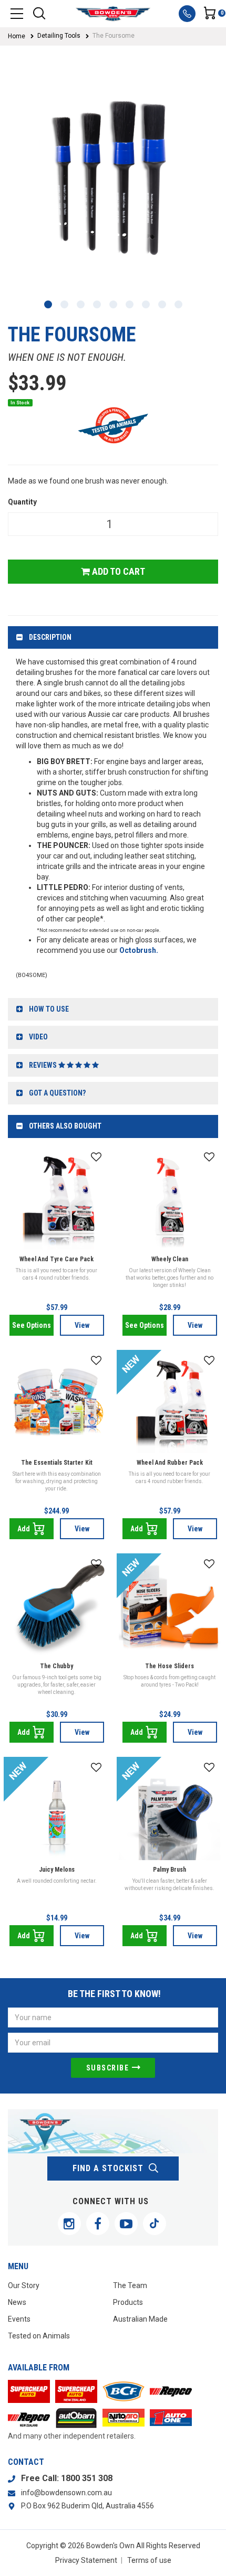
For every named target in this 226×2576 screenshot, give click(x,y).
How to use (49, 1009)
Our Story (24, 2285)
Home (17, 36)
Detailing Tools (59, 36)
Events (19, 2319)
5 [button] (113, 304)
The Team (130, 2285)
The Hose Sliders (169, 1666)
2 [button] (64, 304)
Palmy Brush (169, 1870)
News (17, 2302)
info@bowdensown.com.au (66, 2493)
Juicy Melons (57, 1870)
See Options (32, 1325)
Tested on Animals (39, 2336)
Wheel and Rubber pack (170, 1463)
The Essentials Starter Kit (57, 1463)
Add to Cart (117, 571)
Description (50, 637)
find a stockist (108, 2168)
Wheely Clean (170, 1259)
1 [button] (48, 304)
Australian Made (140, 2319)
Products (128, 2302)
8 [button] (162, 304)
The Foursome (114, 36)
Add (24, 1529)
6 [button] (130, 304)
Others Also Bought (65, 1126)
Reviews (44, 1065)
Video (38, 1037)
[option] (113, 179)
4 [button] (97, 304)
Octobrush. (139, 950)
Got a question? (57, 1093)
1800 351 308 (87, 2478)
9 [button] (178, 304)
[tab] (113, 637)
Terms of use (149, 2560)
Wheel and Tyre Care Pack (56, 1259)
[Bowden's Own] (113, 14)
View (82, 1325)
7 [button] (146, 304)
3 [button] (81, 304)
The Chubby (56, 1666)
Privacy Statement (86, 2560)
